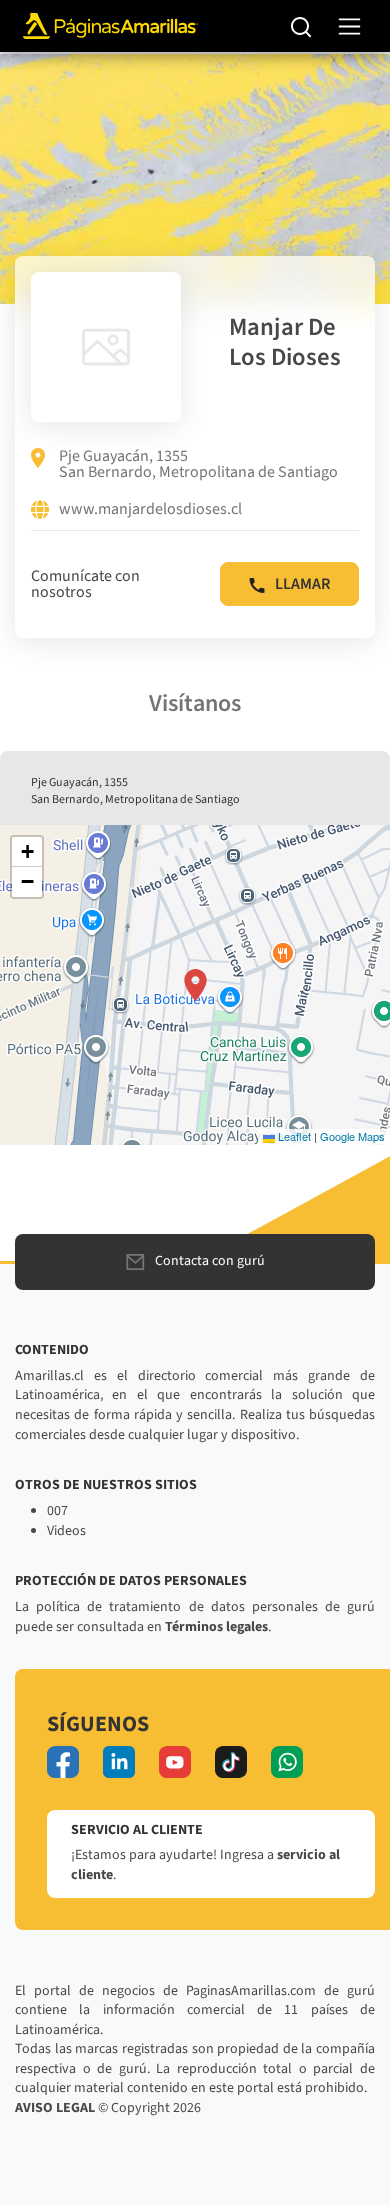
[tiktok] (231, 1762)
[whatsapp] (287, 1762)
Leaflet (293, 1136)
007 (57, 1511)
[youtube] (175, 1762)
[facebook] (63, 1762)
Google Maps (352, 1136)
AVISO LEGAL (55, 2108)
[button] (195, 985)
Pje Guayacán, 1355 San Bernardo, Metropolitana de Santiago (198, 464)
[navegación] (349, 26)
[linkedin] (119, 1762)
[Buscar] (301, 26)
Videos (66, 1531)
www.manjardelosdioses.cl (150, 510)
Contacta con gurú (210, 1261)
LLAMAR (302, 584)
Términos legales (216, 1627)
